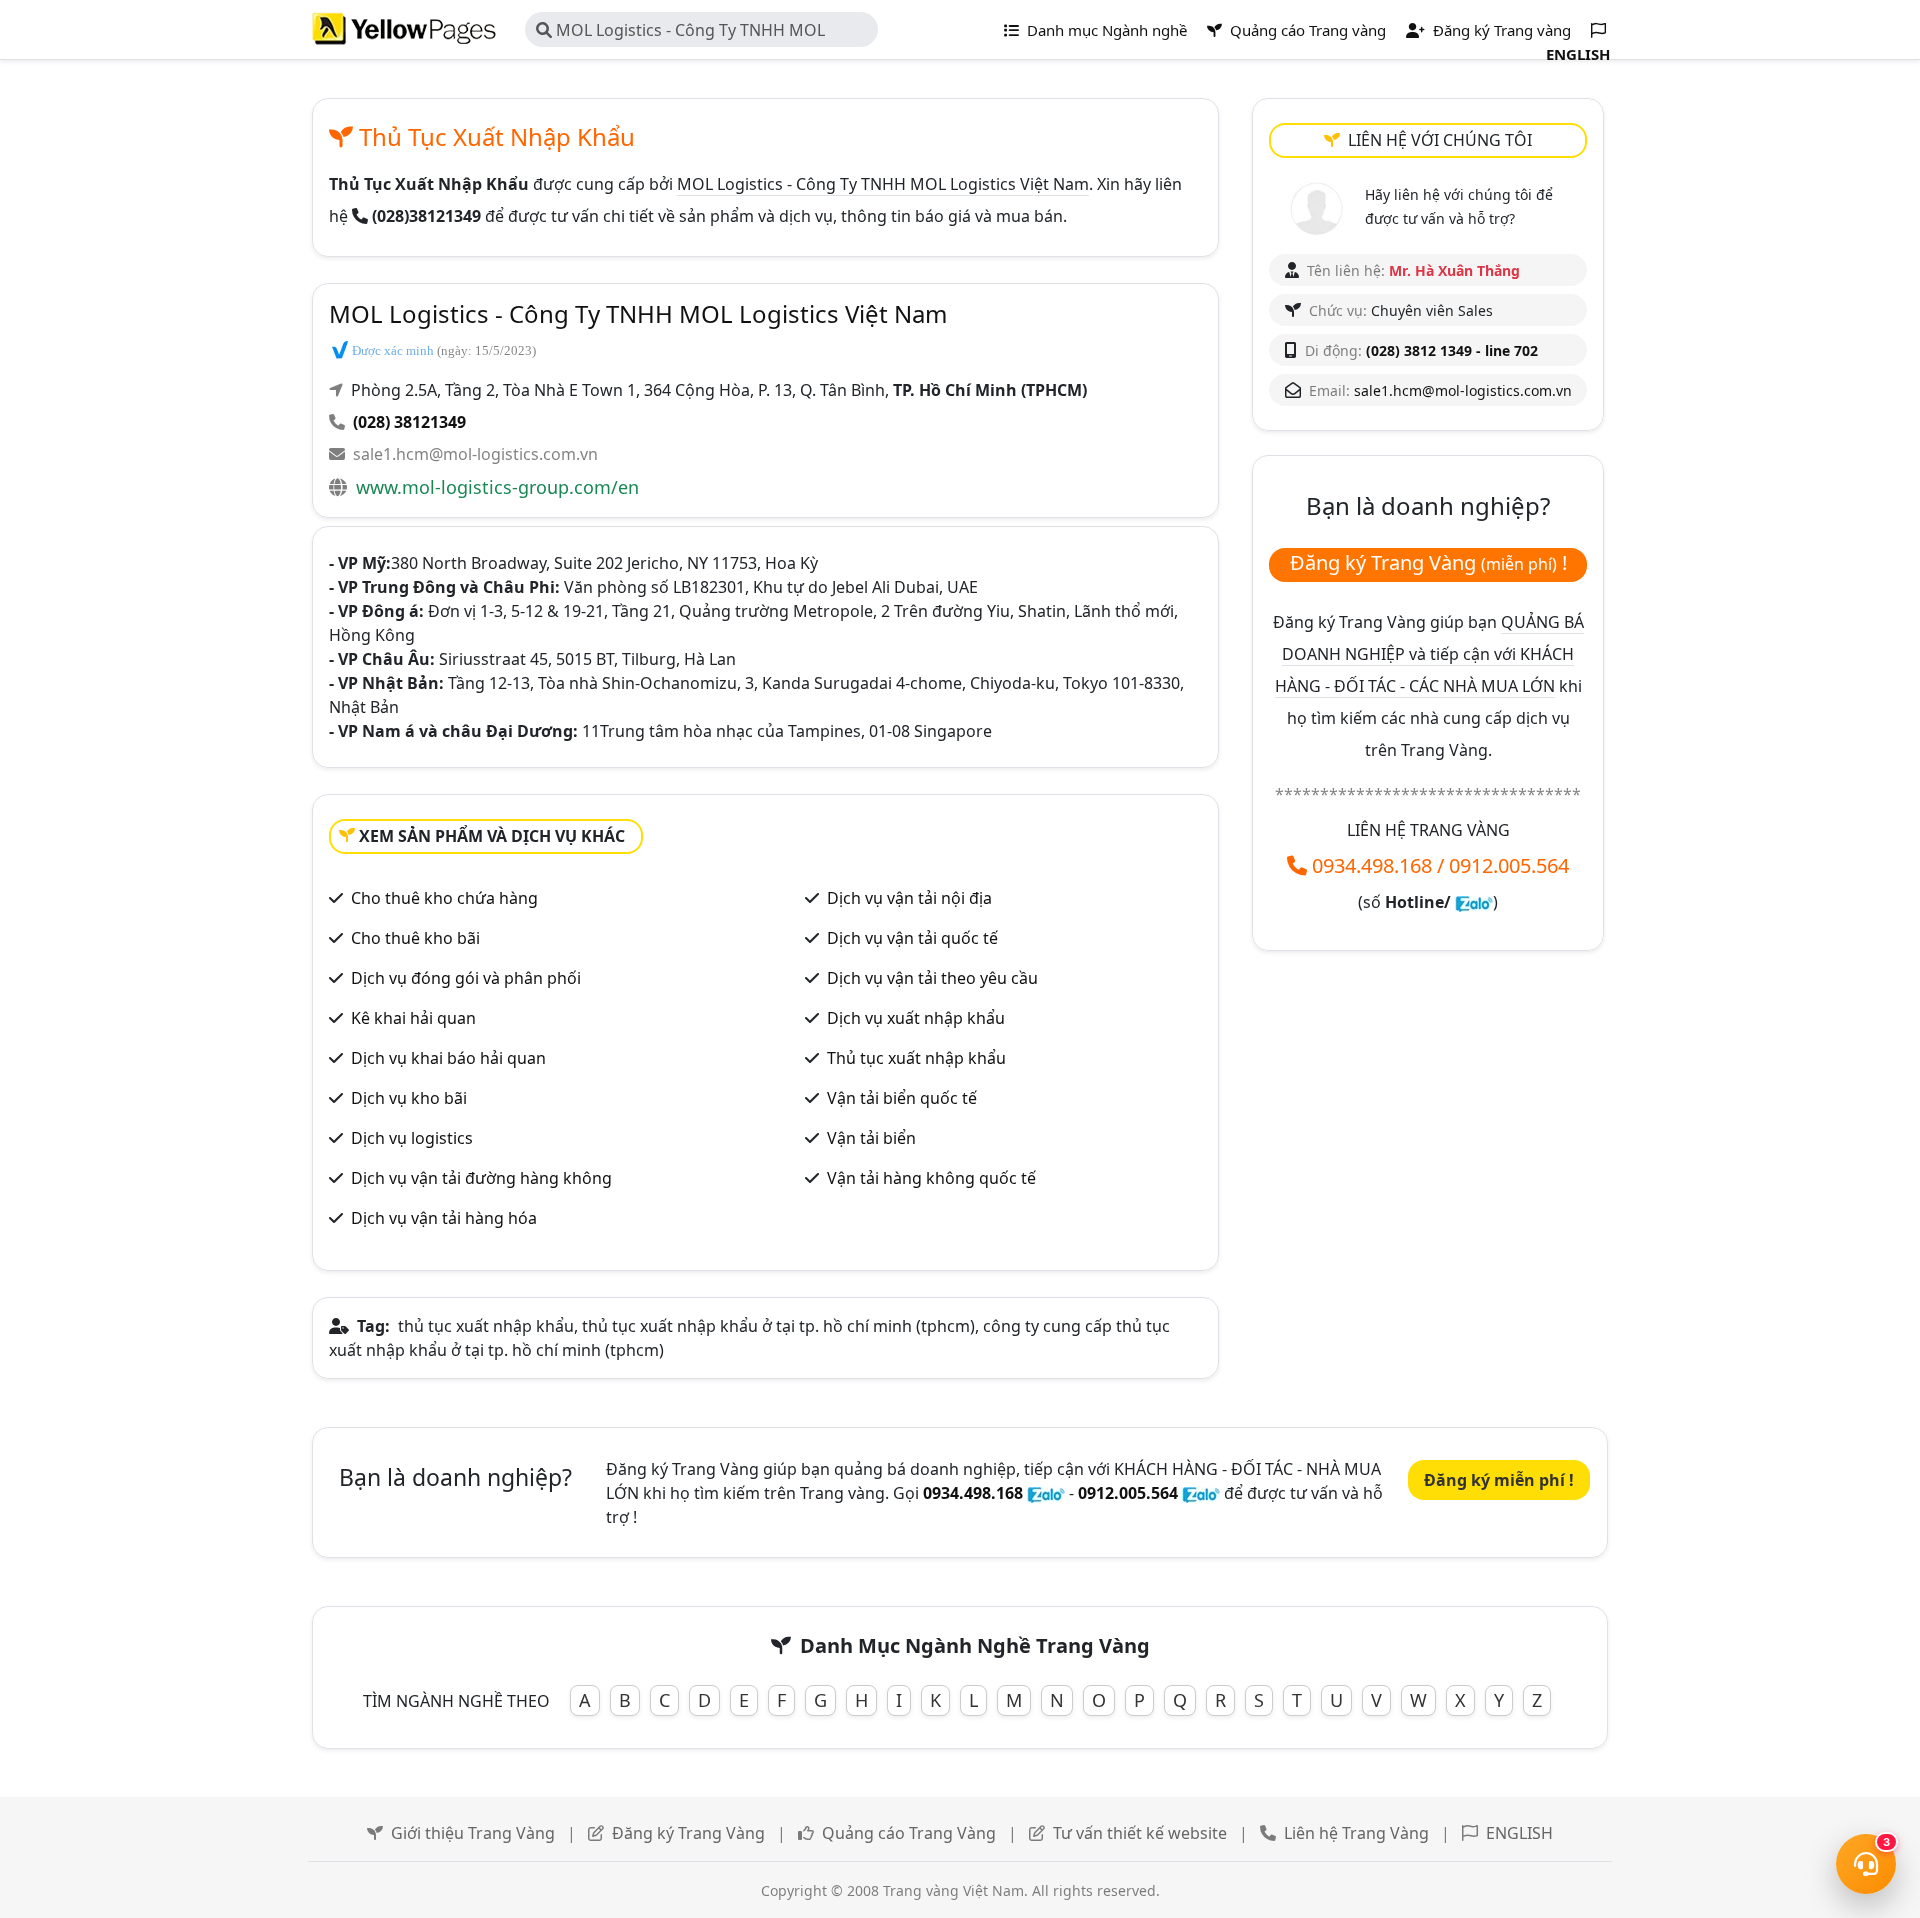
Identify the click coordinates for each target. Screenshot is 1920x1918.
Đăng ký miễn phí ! (1499, 1480)
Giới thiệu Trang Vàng (473, 1833)
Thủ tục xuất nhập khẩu (916, 1058)
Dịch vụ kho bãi (409, 1098)
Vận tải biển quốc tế (902, 1098)
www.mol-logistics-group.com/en (497, 487)
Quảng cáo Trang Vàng (909, 1833)
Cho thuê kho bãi (415, 938)
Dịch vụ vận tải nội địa (909, 898)
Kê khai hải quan (413, 1018)
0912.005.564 (1509, 865)
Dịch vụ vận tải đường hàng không (481, 1178)
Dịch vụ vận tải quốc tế (912, 938)
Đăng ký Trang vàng (1500, 30)
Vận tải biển (871, 1138)
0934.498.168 (1372, 865)
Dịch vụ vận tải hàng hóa (444, 1218)
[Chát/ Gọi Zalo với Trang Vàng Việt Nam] (1474, 902)
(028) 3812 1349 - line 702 (1452, 350)
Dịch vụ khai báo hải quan (448, 1058)
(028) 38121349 (409, 422)
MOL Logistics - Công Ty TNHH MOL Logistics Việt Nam (680, 33)
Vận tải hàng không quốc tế (931, 1178)
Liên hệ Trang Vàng (1356, 1833)
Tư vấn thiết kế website (1140, 1833)
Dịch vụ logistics (412, 1138)
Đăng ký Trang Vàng (688, 1833)
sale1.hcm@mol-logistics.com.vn (475, 454)
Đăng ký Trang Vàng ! (1428, 562)
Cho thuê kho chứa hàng (444, 898)
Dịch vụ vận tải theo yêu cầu (932, 978)
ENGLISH (1519, 1833)
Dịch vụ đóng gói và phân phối (466, 978)
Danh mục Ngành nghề (1105, 30)
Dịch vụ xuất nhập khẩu (916, 1018)
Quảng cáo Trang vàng (1306, 30)
